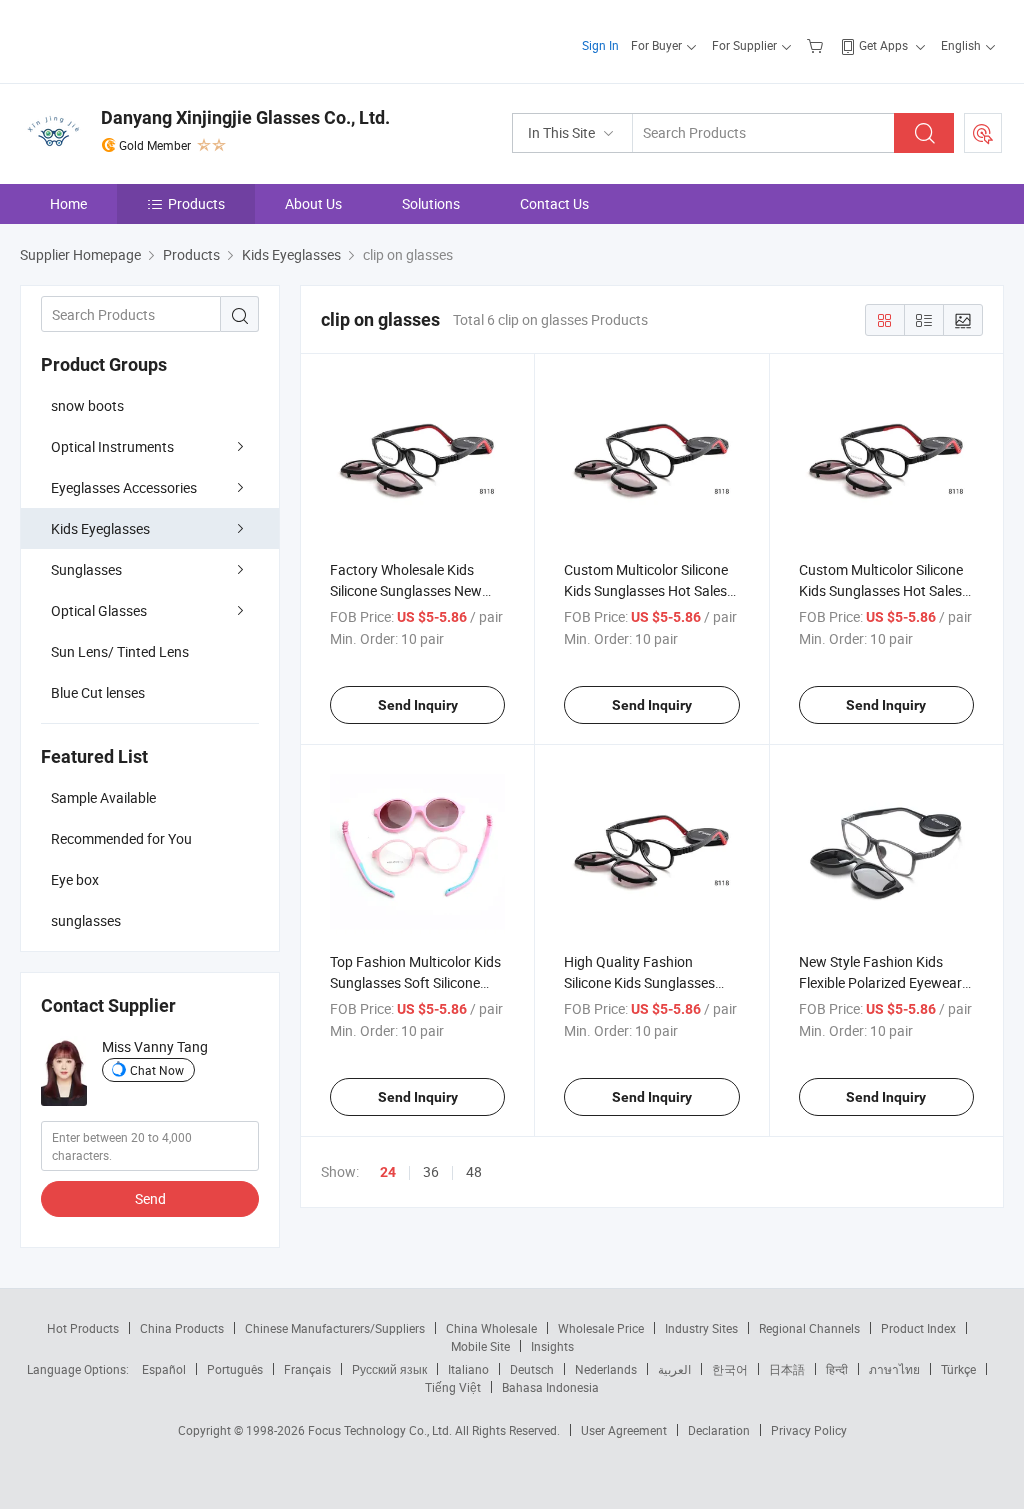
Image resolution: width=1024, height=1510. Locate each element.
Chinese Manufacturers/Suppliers (335, 1328)
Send (150, 1198)
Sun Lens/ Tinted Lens (120, 651)
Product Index (918, 1328)
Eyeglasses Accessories (124, 487)
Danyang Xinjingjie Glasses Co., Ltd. (245, 117)
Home (68, 203)
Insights (552, 1346)
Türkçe (958, 1369)
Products (196, 203)
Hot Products (83, 1328)
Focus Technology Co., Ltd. (381, 1430)
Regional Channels (809, 1328)
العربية (674, 1369)
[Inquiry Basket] (817, 45)
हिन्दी (837, 1369)
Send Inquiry (418, 705)
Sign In (600, 45)
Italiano (468, 1369)
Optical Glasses (99, 610)
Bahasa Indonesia (550, 1387)
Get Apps (883, 45)
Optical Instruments (112, 446)
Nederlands (606, 1369)
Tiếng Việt (453, 1387)
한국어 (730, 1369)
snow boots (87, 405)
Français (307, 1369)
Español (164, 1369)
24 (388, 1172)
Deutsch (532, 1369)
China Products (182, 1328)
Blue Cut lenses (98, 692)
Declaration (719, 1430)
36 (431, 1171)
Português (235, 1369)
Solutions (431, 203)
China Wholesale (491, 1328)
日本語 (787, 1369)
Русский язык (389, 1369)
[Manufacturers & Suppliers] (148, 39)
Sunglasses (86, 569)
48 (474, 1171)
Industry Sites (701, 1328)
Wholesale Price (601, 1328)
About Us (313, 203)
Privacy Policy (809, 1430)
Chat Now (157, 1070)
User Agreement (624, 1430)
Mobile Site (480, 1346)
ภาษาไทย (894, 1369)
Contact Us (554, 203)
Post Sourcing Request (983, 133)
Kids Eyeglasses (100, 528)
